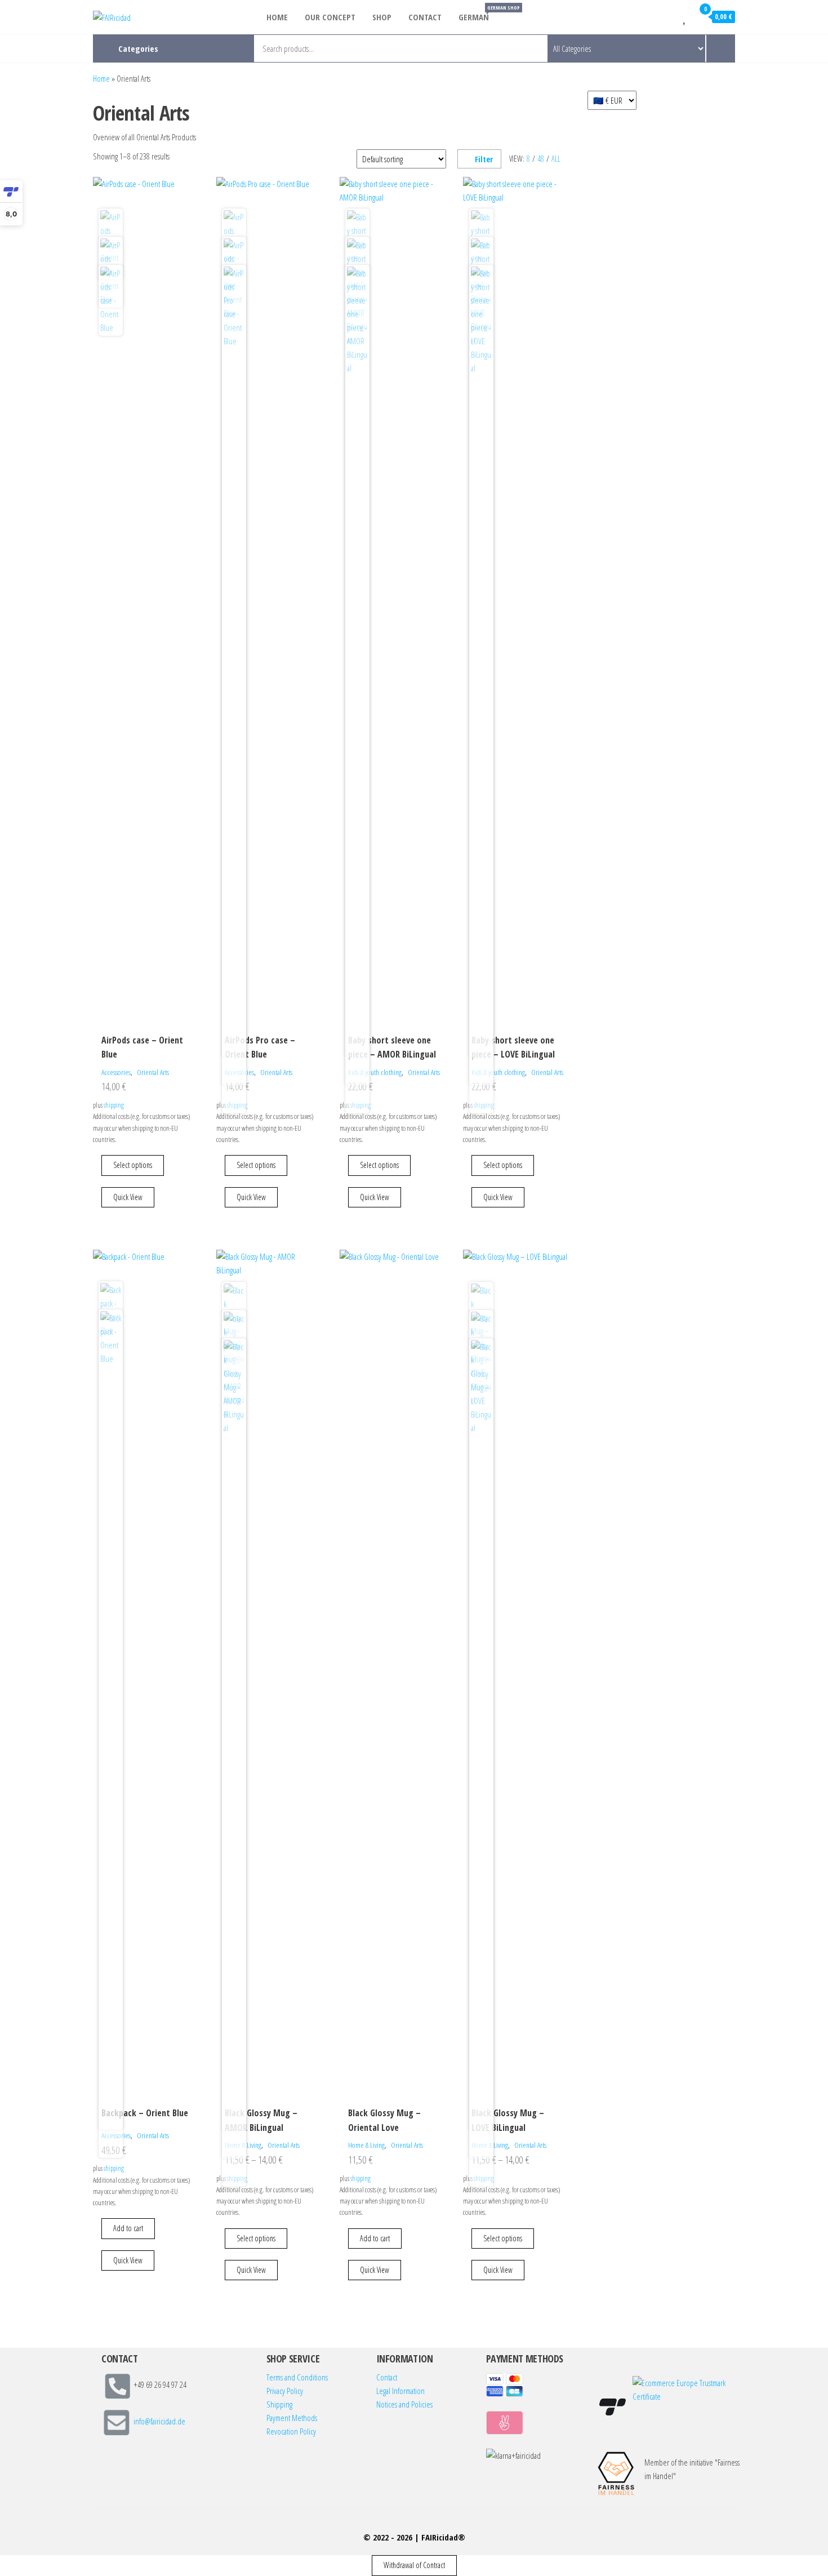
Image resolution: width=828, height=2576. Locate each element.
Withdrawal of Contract (414, 2565)
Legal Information (400, 2391)
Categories (138, 48)
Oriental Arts (153, 1072)
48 (541, 159)
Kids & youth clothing (375, 1072)
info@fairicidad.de (159, 2422)
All (556, 159)
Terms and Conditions (297, 2377)
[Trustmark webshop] (613, 2407)
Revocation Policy (291, 2431)
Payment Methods (292, 2418)
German (478, 13)
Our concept (330, 17)
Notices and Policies (404, 2404)
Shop (382, 17)
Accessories (116, 1072)
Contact (425, 17)
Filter (484, 159)
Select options (133, 1165)
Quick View (128, 1197)
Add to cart (128, 2228)
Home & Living (366, 2145)
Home (277, 17)
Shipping (279, 2404)
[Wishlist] (685, 16)
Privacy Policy (285, 2391)
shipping (114, 1105)
